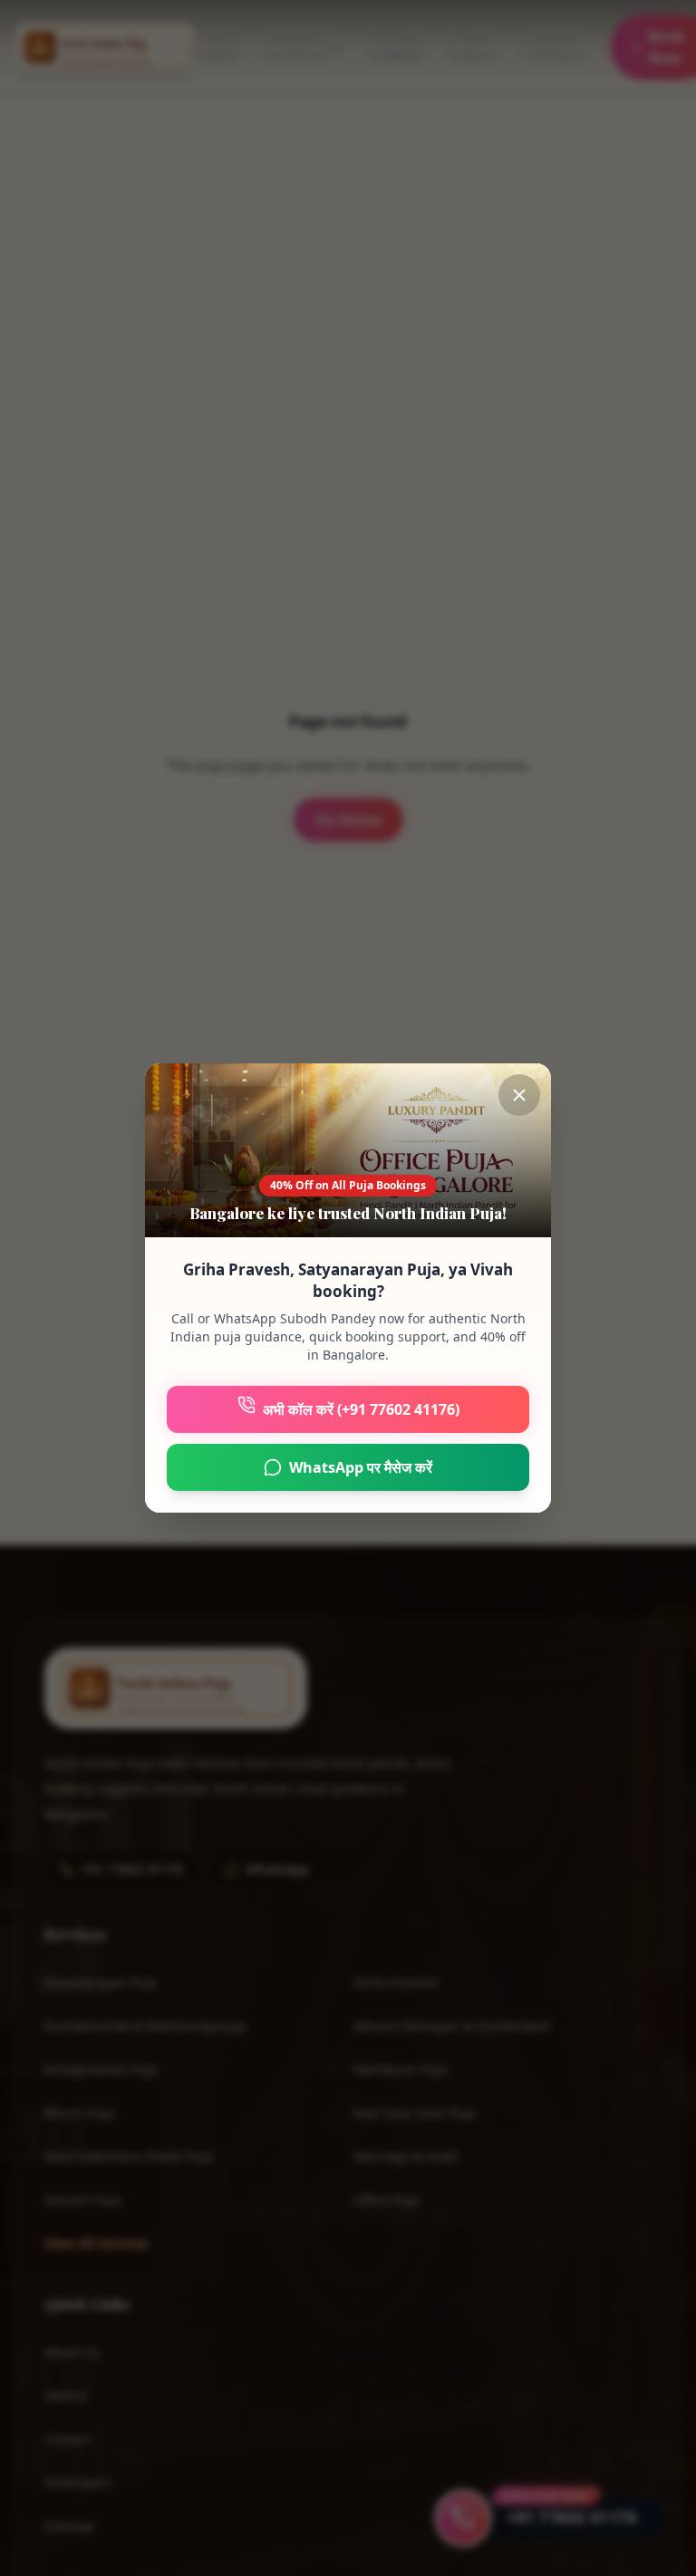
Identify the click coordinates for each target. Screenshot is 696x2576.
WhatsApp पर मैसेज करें (361, 1467)
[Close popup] (519, 1095)
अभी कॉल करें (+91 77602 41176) (361, 1409)
